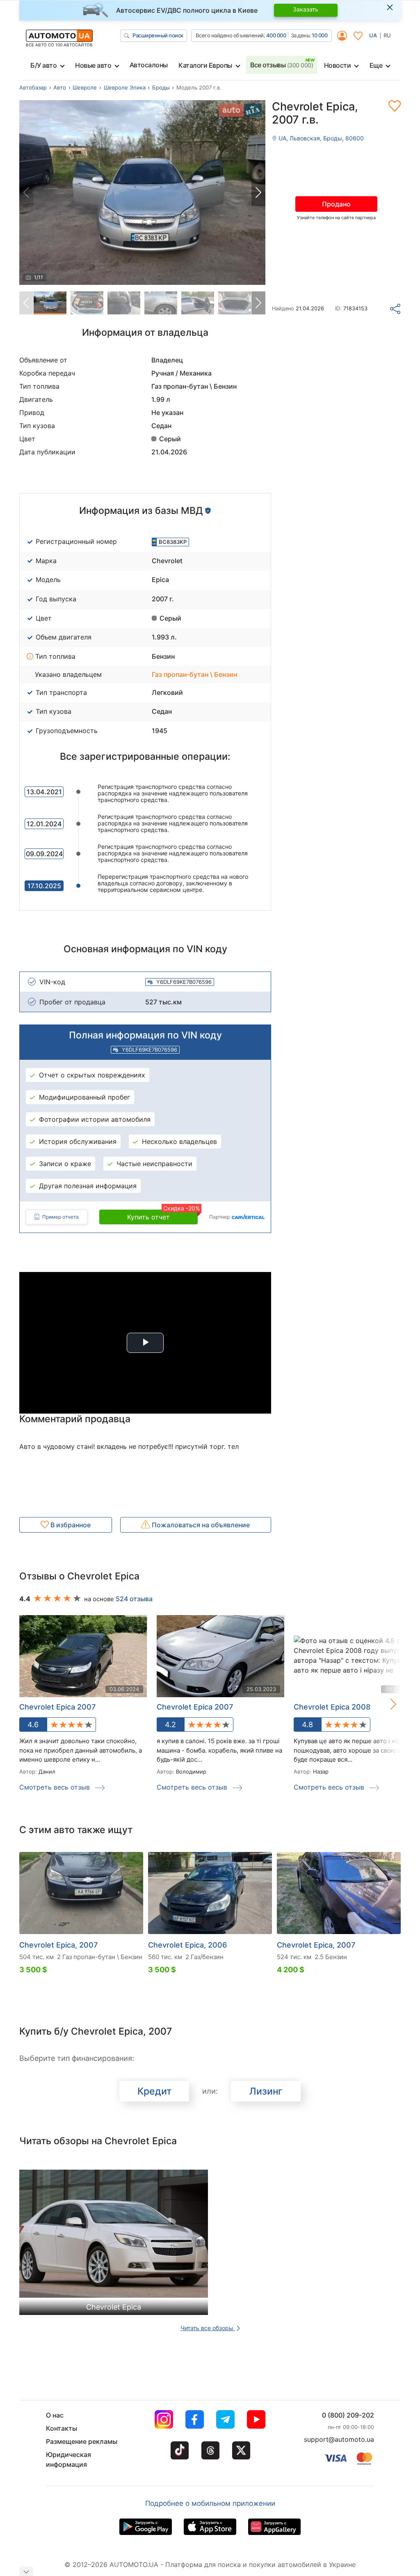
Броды (161, 87)
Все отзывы (282, 65)
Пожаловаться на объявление (200, 1525)
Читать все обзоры (208, 2328)
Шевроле (85, 87)
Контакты (62, 2428)
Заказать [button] (306, 9)
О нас (55, 2415)
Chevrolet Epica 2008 (332, 1707)
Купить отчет (162, 1215)
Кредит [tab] (154, 2091)
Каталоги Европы (205, 65)
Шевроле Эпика (125, 87)
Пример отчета (60, 1217)
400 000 (276, 35)
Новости (338, 65)
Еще (376, 65)
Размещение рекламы (82, 2441)
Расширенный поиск (158, 35)
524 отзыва (134, 1599)
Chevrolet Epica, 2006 (187, 1945)
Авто (60, 87)
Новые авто (93, 65)
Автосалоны (149, 65)
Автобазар (33, 87)
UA (373, 35)
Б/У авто (43, 65)
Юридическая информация (68, 2459)
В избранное (70, 1525)
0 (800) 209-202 (348, 2415)
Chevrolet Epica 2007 (57, 1707)
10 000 (320, 35)
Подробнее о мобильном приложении (210, 2503)
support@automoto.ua (339, 2439)
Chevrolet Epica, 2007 (58, 1945)
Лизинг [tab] (266, 2091)
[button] (258, 193)
